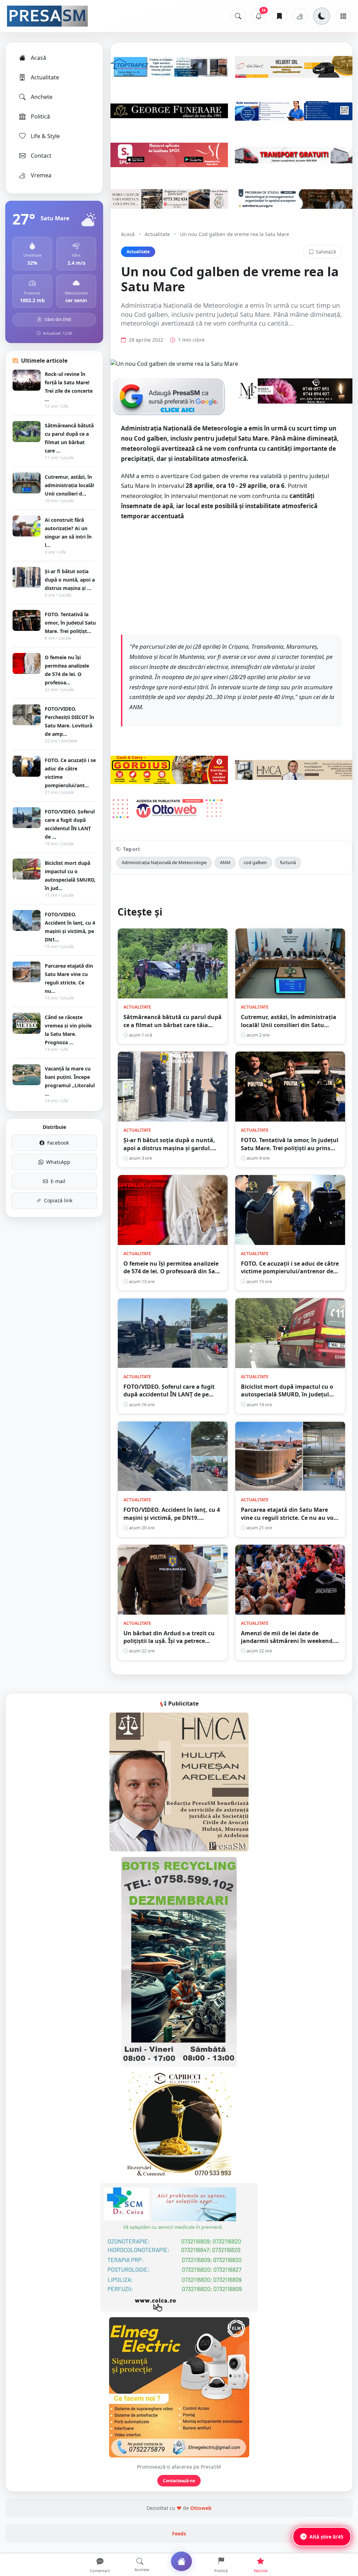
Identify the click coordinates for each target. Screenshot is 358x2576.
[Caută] (238, 16)
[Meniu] (343, 16)
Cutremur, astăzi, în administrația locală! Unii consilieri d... (69, 485)
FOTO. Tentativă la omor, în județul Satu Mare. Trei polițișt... (70, 623)
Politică (40, 116)
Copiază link (58, 1200)
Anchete (42, 97)
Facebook (58, 1143)
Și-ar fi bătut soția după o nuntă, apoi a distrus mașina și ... (70, 580)
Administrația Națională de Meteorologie (164, 862)
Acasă (38, 58)
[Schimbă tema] (322, 16)
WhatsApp (58, 1162)
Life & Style (45, 136)
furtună (288, 862)
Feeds (179, 2534)
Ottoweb (201, 2508)
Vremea (41, 175)
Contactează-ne (179, 2481)
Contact (41, 156)
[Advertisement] (231, 577)
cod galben (255, 862)
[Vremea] (300, 16)
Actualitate (45, 77)
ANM (225, 862)
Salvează (326, 252)
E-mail (58, 1181)
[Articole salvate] (279, 16)
